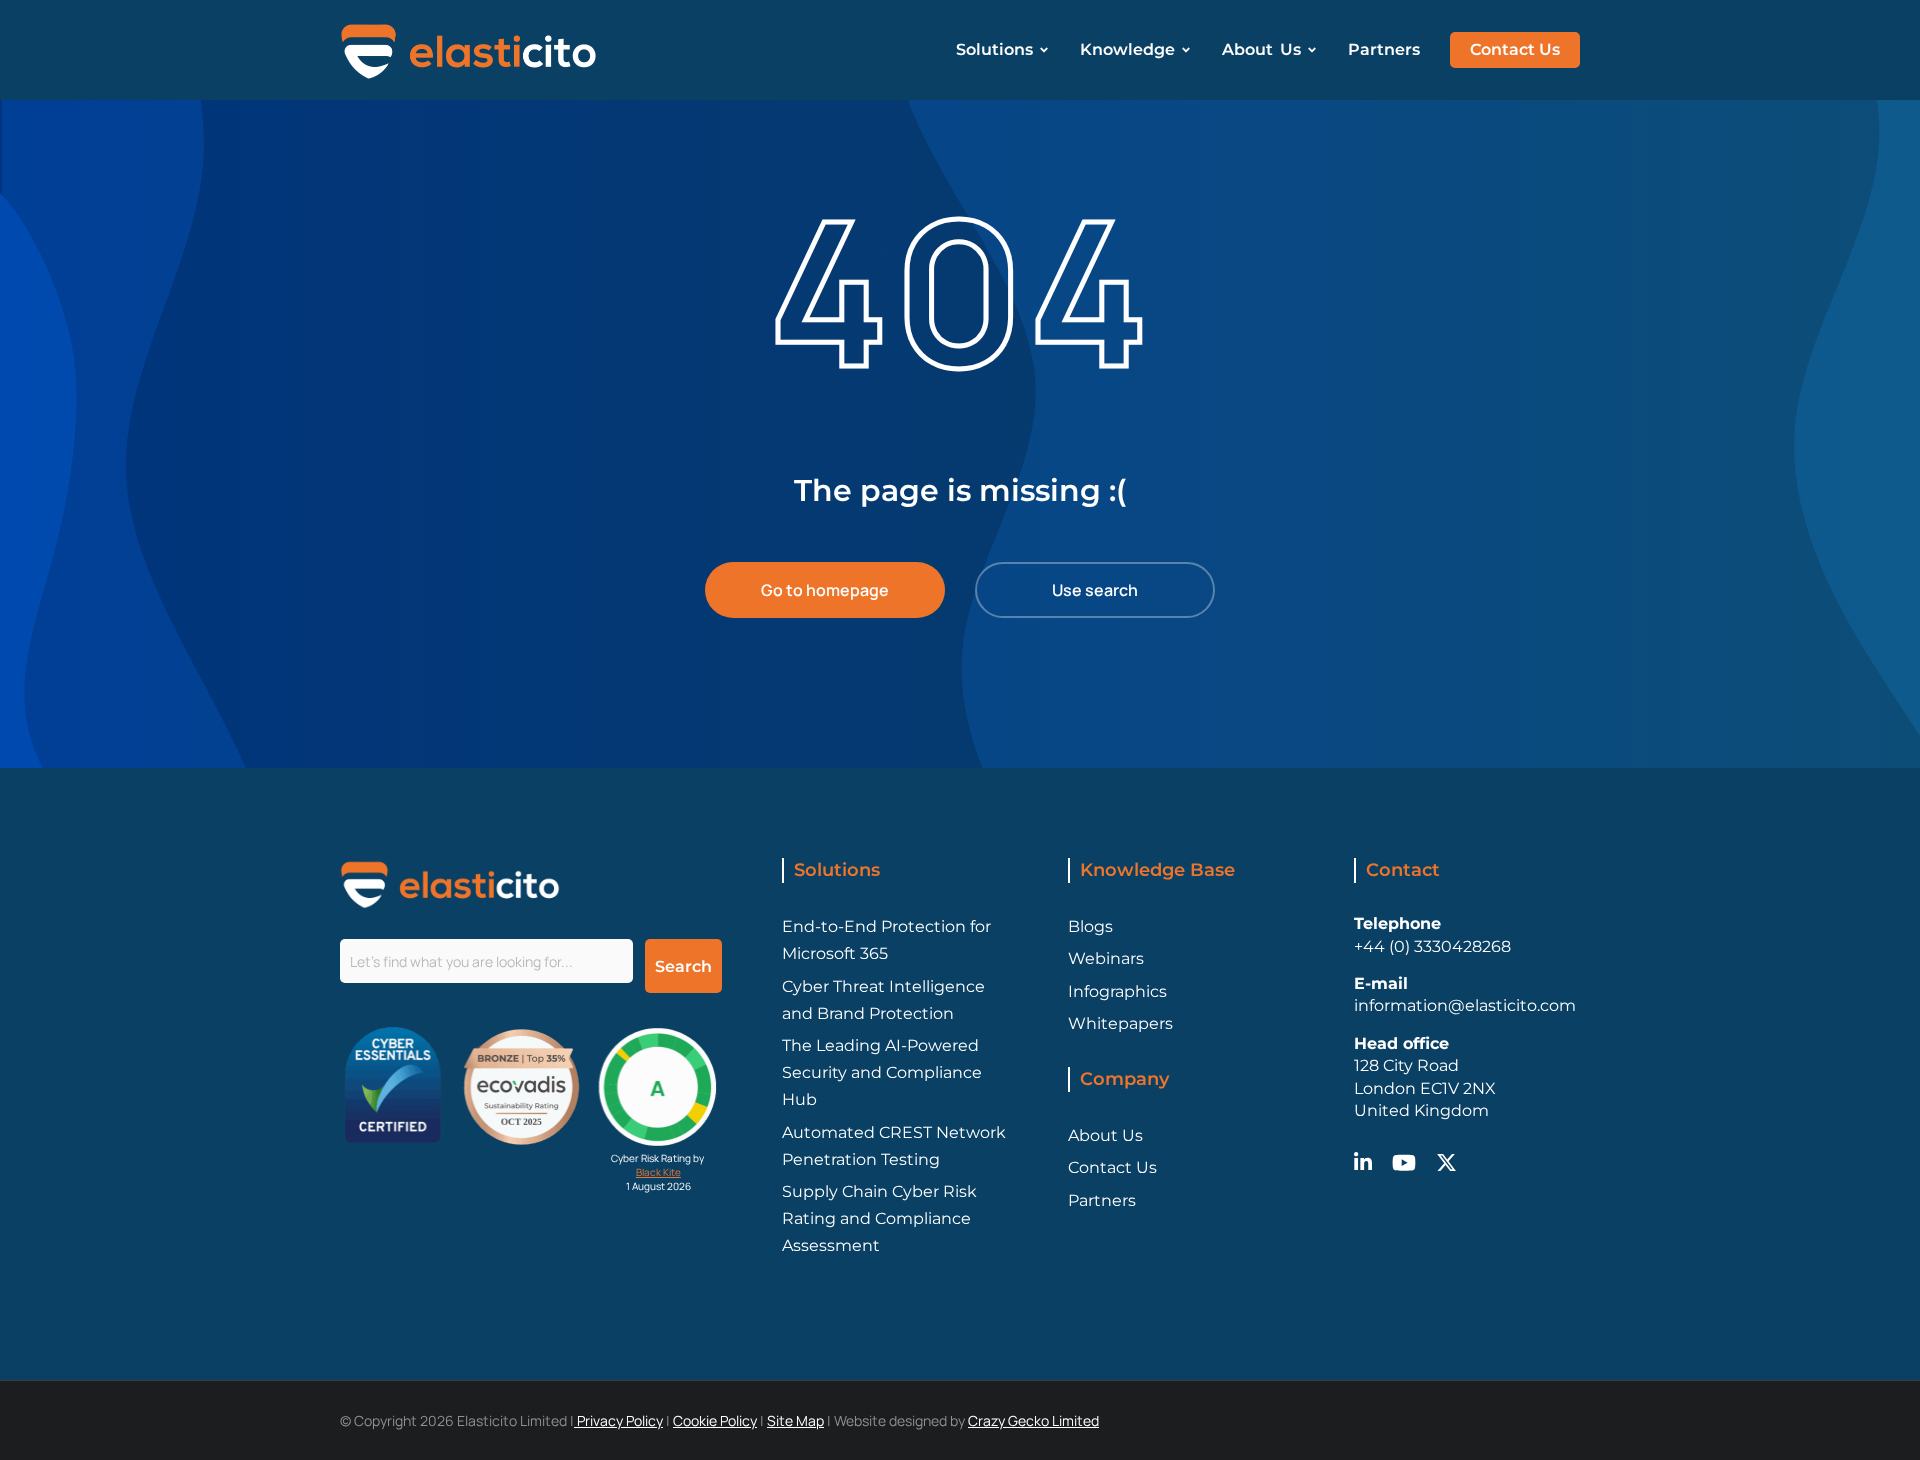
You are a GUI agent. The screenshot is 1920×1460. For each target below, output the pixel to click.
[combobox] (486, 961)
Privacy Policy (618, 1420)
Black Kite (658, 1172)
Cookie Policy (715, 1420)
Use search (1095, 590)
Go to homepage (825, 590)
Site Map (795, 1420)
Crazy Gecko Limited (1033, 1420)
